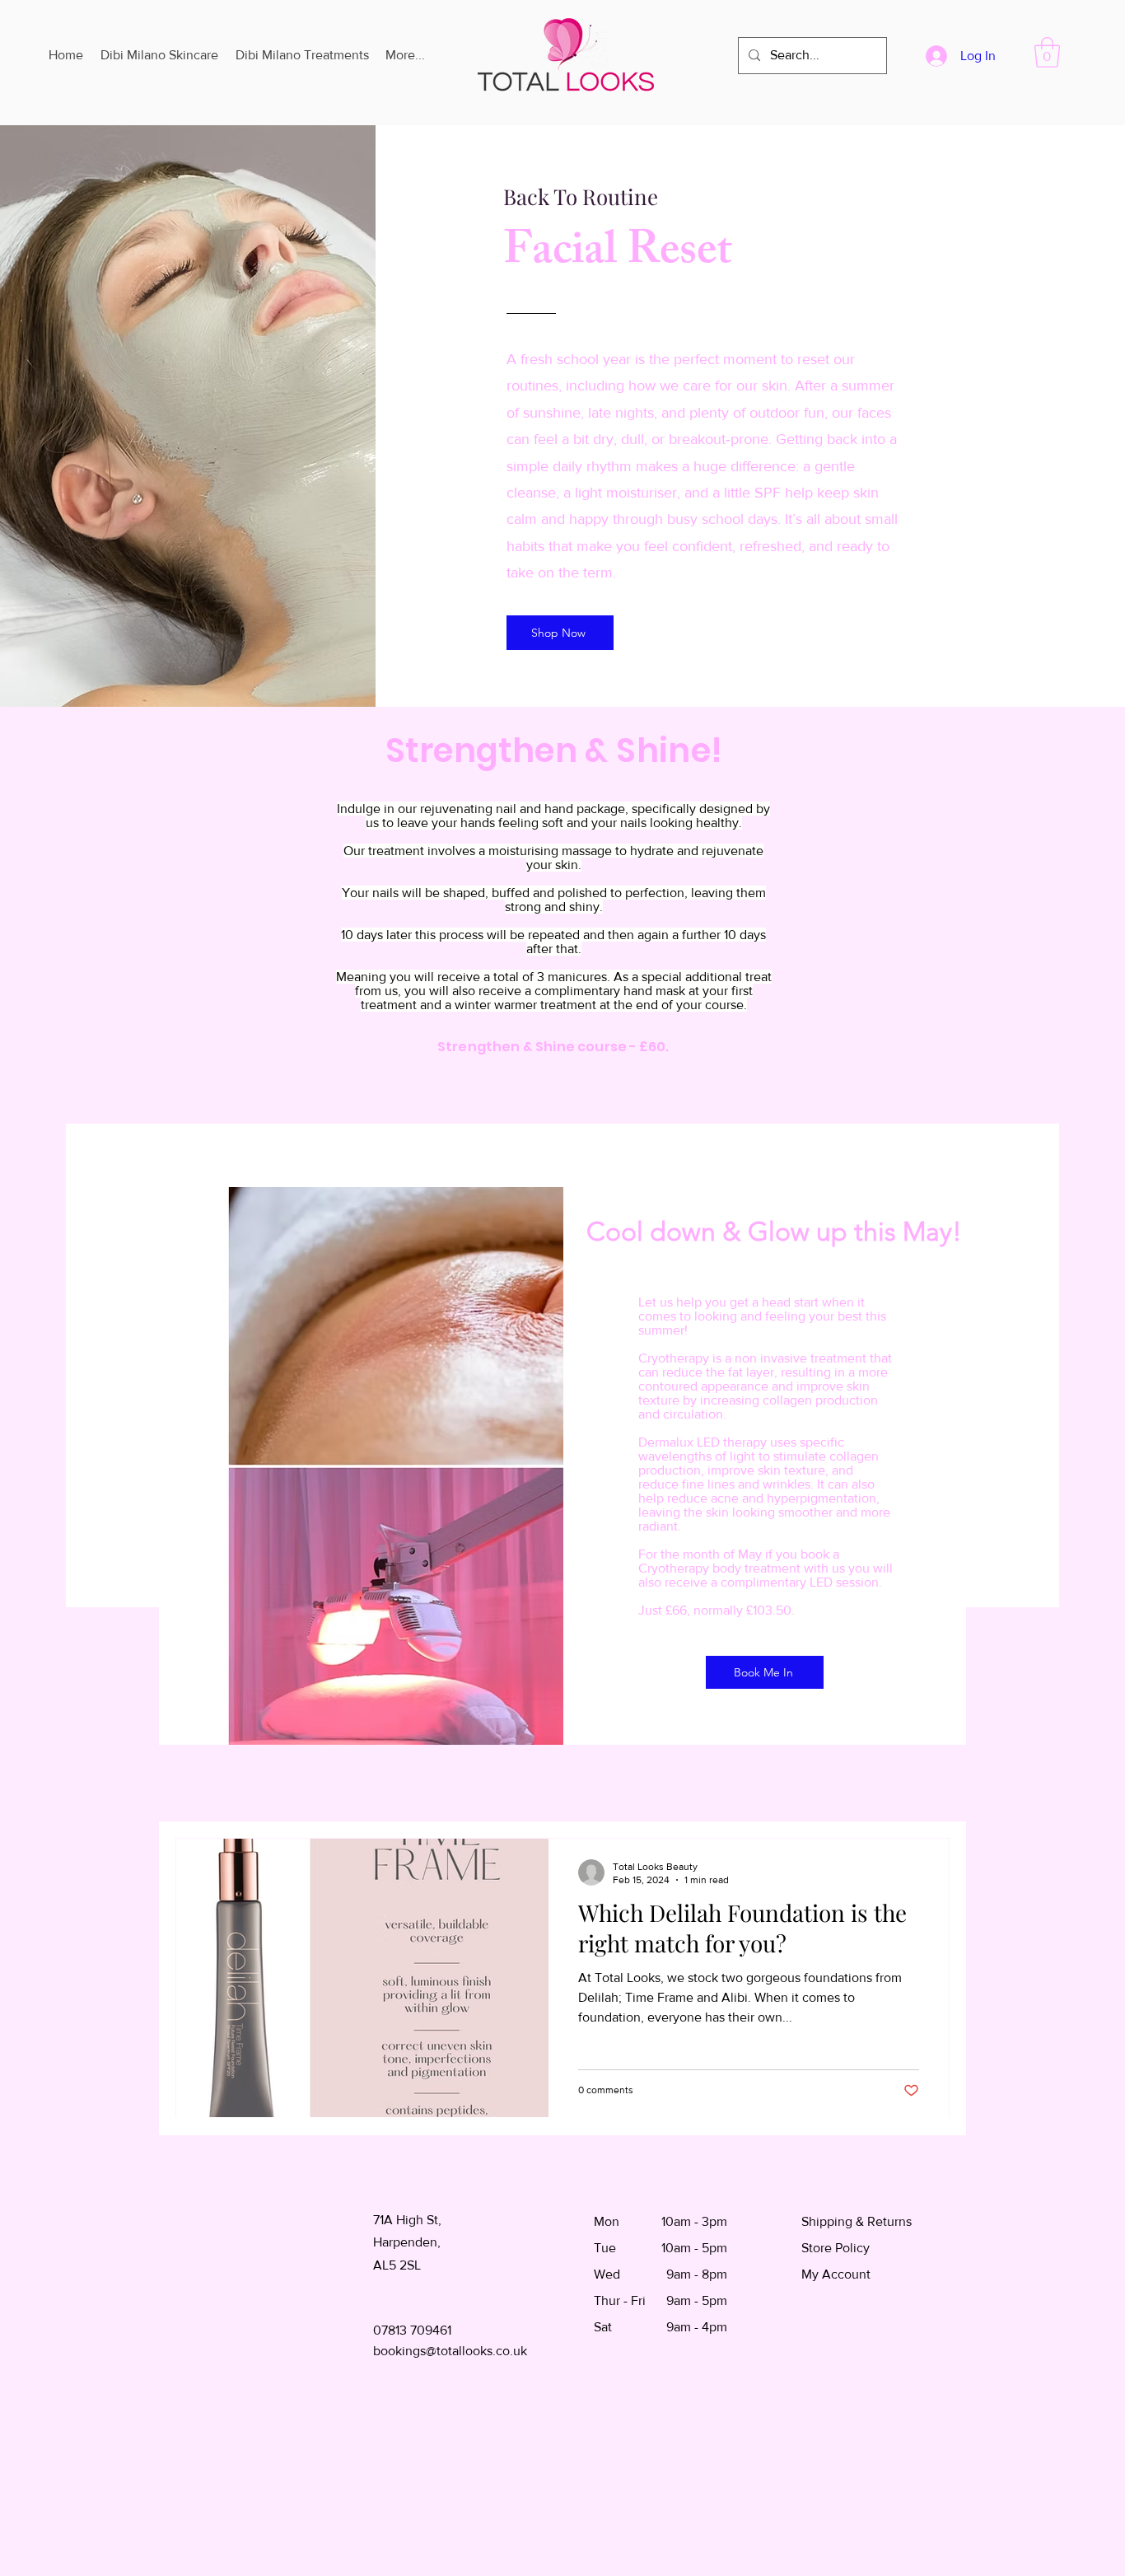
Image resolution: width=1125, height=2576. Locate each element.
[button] (1047, 52)
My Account (836, 2274)
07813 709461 (412, 2330)
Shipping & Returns (857, 2221)
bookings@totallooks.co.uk (450, 2351)
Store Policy (836, 2248)
